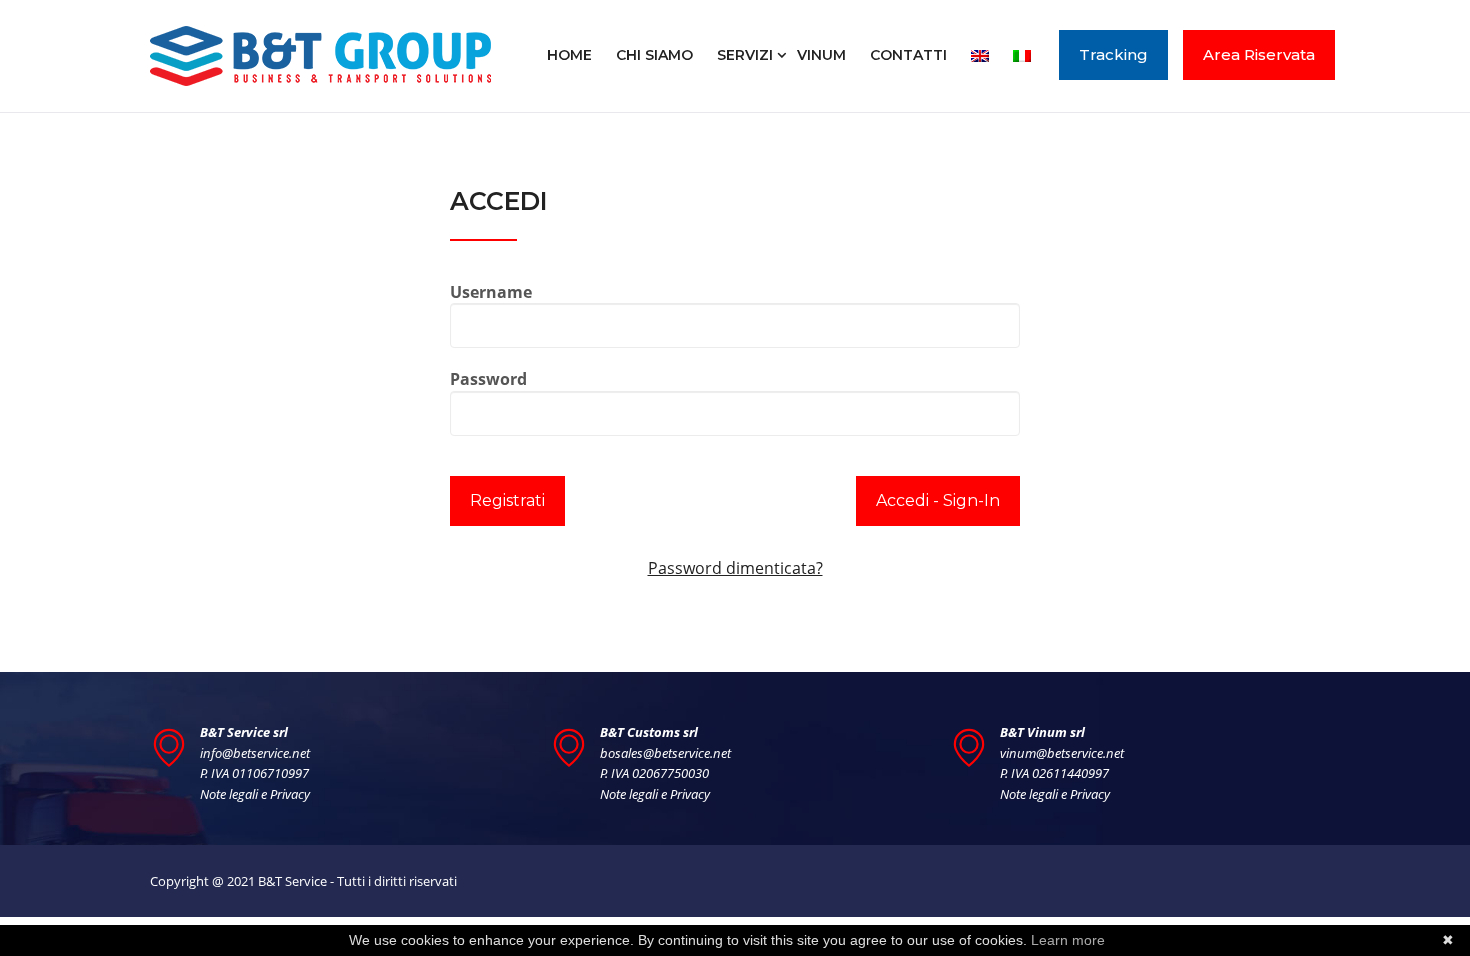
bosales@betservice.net (665, 753)
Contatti (908, 55)
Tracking (1113, 54)
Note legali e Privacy (255, 794)
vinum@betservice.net (1062, 753)
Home (569, 55)
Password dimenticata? (735, 568)
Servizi (745, 55)
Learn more (1068, 940)
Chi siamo (654, 55)
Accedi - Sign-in (938, 500)
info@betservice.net (255, 753)
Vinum (821, 55)
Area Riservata (1259, 54)
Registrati (507, 500)
